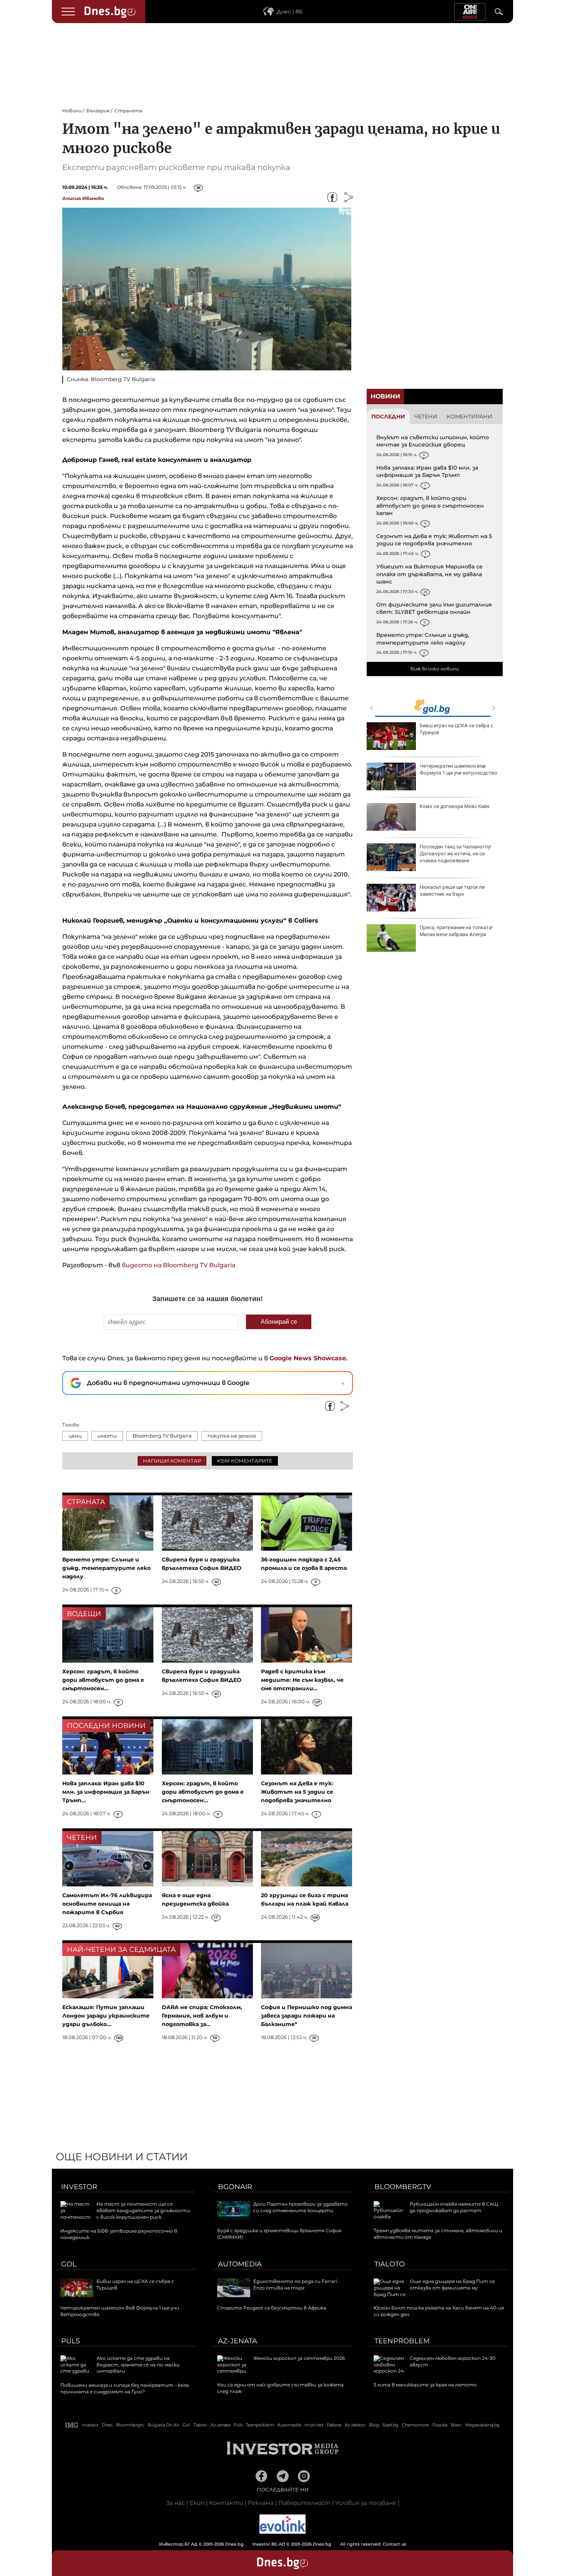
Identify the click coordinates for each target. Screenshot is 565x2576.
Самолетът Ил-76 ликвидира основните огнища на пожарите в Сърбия (107, 1904)
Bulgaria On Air (163, 2425)
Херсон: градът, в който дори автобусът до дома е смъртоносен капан (430, 506)
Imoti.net (314, 2425)
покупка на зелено (232, 1436)
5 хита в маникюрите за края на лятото (425, 2385)
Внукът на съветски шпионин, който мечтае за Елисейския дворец (433, 441)
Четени (426, 417)
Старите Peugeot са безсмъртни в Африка (272, 2308)
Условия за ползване (366, 2503)
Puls (71, 2341)
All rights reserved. (271, 2544)
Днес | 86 (290, 12)
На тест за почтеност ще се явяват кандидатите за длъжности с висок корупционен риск (143, 2210)
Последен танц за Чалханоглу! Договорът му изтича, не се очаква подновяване (455, 854)
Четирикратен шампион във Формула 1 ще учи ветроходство (459, 769)
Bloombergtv (403, 2187)
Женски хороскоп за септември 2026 (299, 2358)
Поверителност (304, 2503)
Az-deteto (355, 2425)
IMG (72, 2425)
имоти (107, 1436)
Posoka (440, 2425)
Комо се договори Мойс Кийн (454, 806)
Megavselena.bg (482, 2425)
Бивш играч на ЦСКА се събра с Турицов (456, 729)
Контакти (226, 2503)
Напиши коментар (172, 1461)
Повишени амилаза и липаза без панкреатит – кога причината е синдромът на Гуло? (125, 2388)
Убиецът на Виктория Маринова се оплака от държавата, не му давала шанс (430, 574)
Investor (79, 2187)
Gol (69, 2264)
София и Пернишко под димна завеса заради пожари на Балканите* (307, 2016)
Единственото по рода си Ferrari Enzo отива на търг (295, 2284)
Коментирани (469, 417)
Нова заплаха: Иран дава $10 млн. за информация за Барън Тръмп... (106, 1792)
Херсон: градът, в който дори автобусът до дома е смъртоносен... (103, 1680)
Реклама (261, 2503)
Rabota (334, 2425)
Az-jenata (238, 2341)
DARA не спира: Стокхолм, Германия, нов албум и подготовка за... (202, 2016)
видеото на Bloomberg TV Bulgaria (179, 1265)
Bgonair (235, 2187)
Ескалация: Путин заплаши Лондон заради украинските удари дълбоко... (106, 2016)
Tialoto (390, 2264)
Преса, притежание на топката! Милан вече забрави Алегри (456, 931)
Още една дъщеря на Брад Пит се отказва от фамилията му (452, 2284)
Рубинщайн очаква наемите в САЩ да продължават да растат (454, 2207)
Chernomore (415, 2425)
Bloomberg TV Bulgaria (162, 1436)
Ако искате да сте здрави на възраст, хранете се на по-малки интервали (138, 2365)
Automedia (240, 2264)
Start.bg (391, 2425)
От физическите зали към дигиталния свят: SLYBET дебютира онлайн (434, 608)
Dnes (107, 2425)
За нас (175, 2503)
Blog (374, 2425)
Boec (456, 2425)
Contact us (395, 2544)
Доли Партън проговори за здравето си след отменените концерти (301, 2207)
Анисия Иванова (83, 198)
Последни (388, 417)
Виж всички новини (435, 669)
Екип (197, 2503)
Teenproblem (402, 2341)
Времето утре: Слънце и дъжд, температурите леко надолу (423, 639)
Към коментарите (245, 1461)
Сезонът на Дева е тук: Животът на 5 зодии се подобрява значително (434, 540)
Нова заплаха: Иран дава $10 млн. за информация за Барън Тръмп (427, 472)
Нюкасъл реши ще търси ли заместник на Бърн (452, 891)
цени (75, 1436)
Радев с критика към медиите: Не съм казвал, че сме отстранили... (302, 1680)
